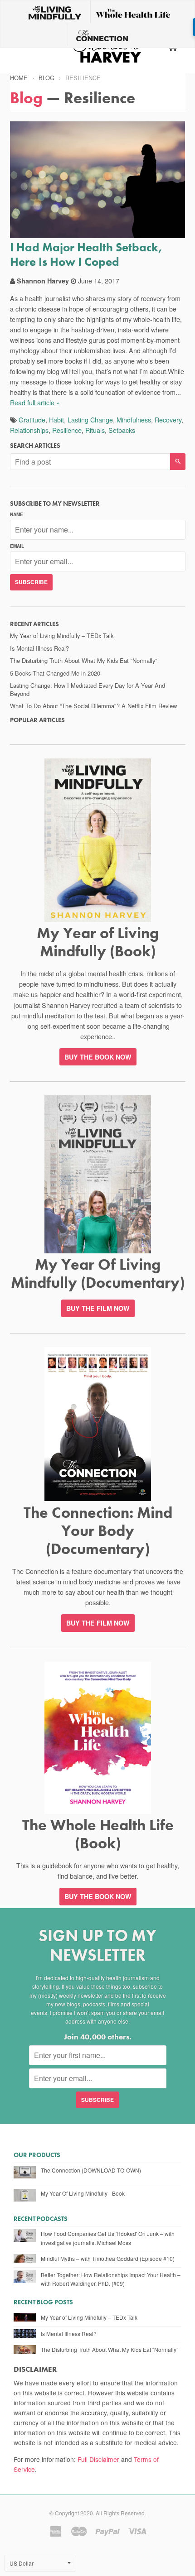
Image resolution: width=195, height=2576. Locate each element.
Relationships (29, 430)
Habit (56, 420)
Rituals (95, 430)
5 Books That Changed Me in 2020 (55, 673)
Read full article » (35, 402)
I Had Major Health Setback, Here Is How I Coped (86, 254)
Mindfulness (134, 420)
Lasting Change (90, 420)
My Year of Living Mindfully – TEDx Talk (62, 636)
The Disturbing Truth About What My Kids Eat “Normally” (83, 660)
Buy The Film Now (98, 1308)
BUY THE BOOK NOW (98, 1057)
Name (17, 514)
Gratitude (32, 420)
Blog (46, 78)
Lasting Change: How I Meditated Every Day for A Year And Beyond (88, 689)
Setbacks (122, 430)
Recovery (168, 420)
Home (19, 78)
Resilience (67, 430)
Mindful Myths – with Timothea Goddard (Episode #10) (108, 2258)
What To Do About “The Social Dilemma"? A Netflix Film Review (93, 706)
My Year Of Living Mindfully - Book (83, 2193)
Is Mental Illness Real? (39, 648)
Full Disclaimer (98, 2459)
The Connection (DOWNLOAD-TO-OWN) (91, 2170)
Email (17, 546)
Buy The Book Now (98, 1896)
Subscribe (31, 582)
